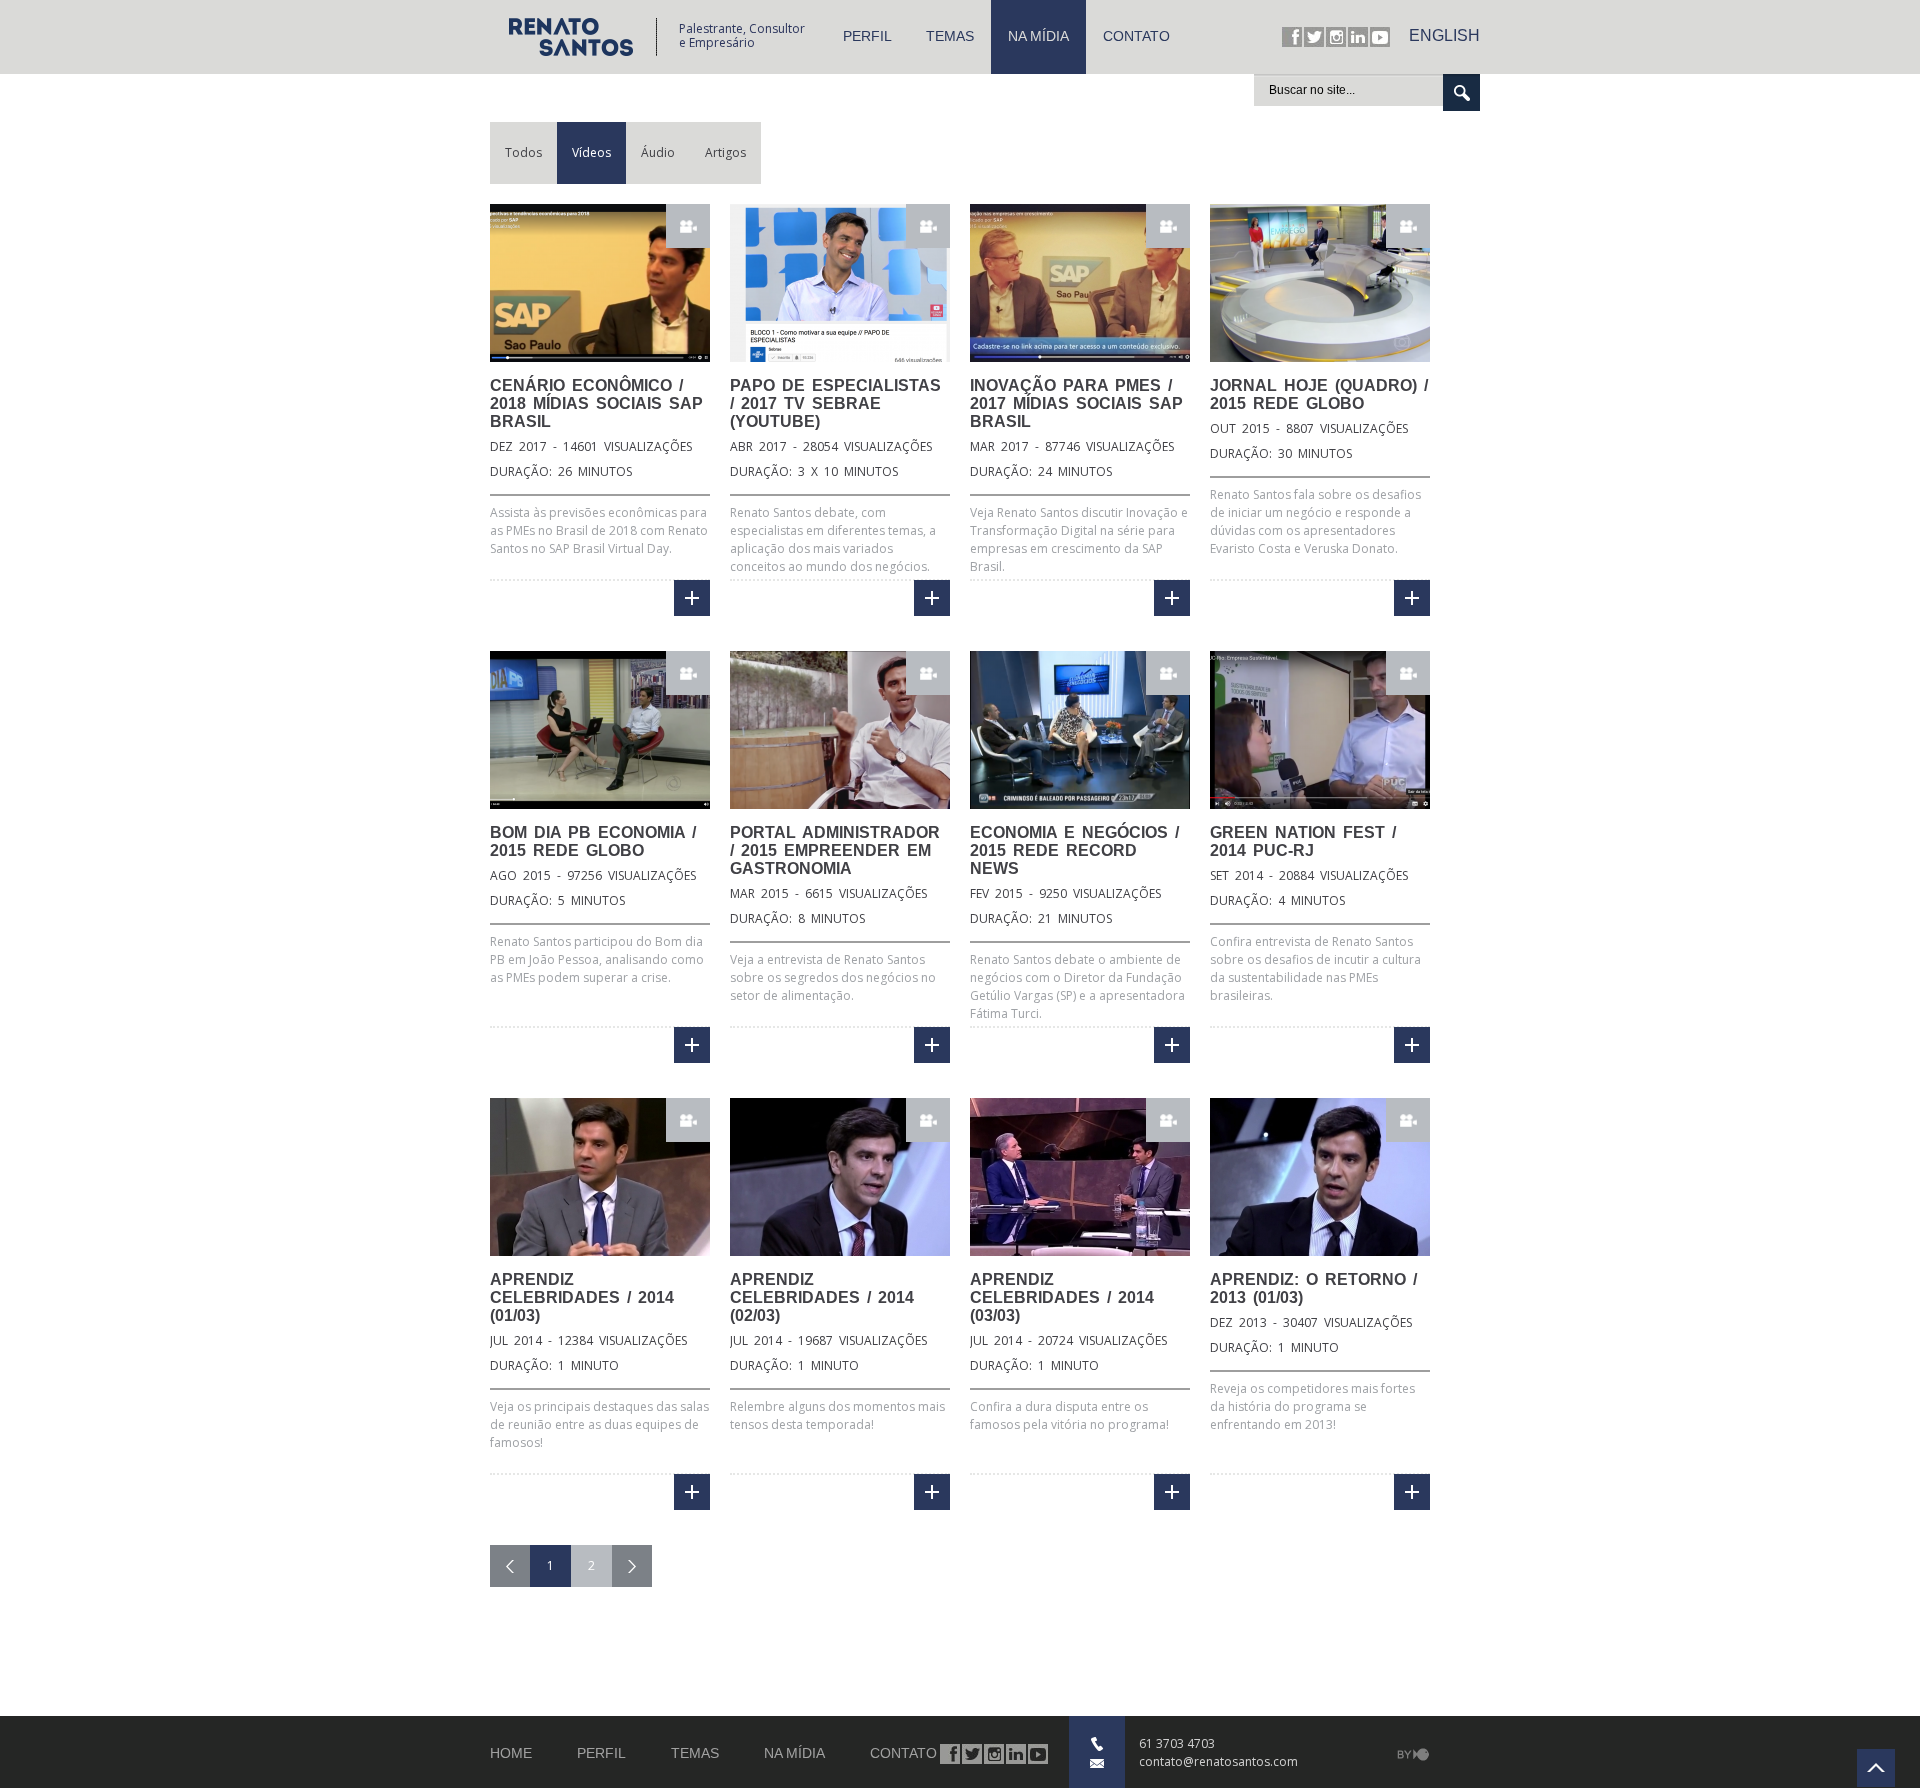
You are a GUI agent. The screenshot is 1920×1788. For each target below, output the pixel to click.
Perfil (867, 36)
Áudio (658, 152)
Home (511, 1753)
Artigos (725, 152)
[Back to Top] (1876, 1768)
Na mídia (1038, 36)
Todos (523, 152)
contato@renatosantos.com (1218, 1761)
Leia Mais (692, 598)
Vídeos (591, 152)
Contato (1136, 36)
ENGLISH (1444, 35)
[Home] (582, 37)
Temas (950, 36)
